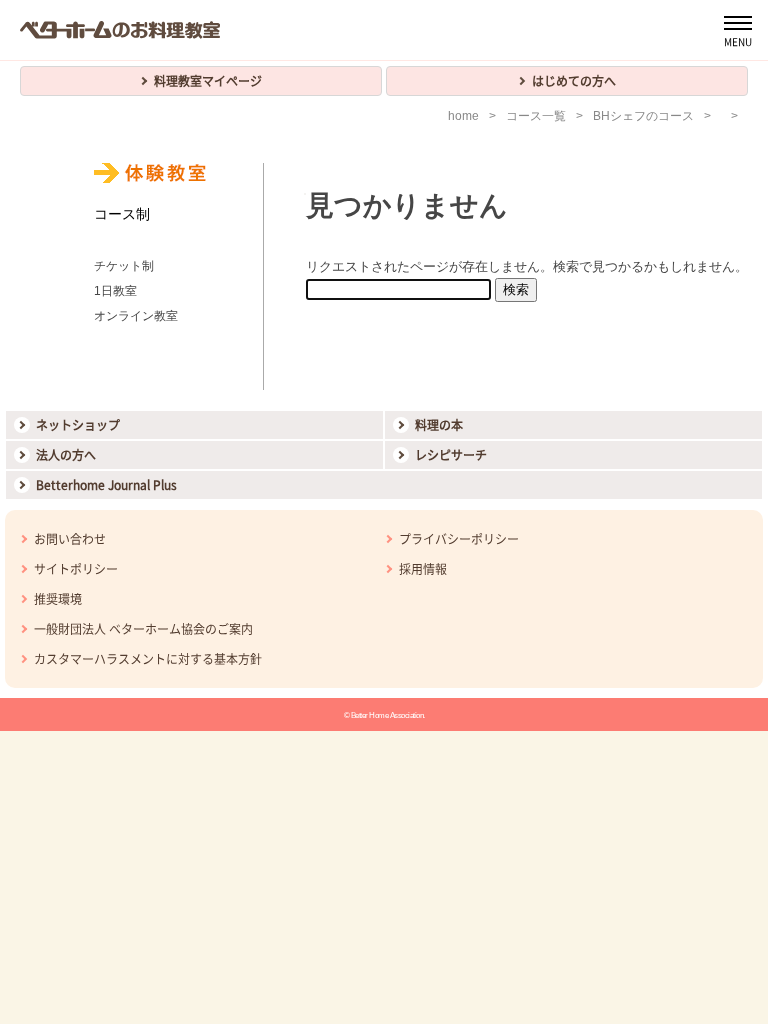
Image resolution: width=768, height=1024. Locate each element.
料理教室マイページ (208, 81)
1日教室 (115, 291)
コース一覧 (536, 116)
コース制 (122, 214)
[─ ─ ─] (738, 30)
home (463, 116)
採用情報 (423, 569)
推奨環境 (58, 599)
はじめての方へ (574, 81)
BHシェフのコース (643, 116)
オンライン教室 (136, 316)
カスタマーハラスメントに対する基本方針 (148, 659)
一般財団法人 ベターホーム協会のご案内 (143, 629)
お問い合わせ (70, 539)
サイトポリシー (76, 569)
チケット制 (124, 266)
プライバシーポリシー (459, 539)
